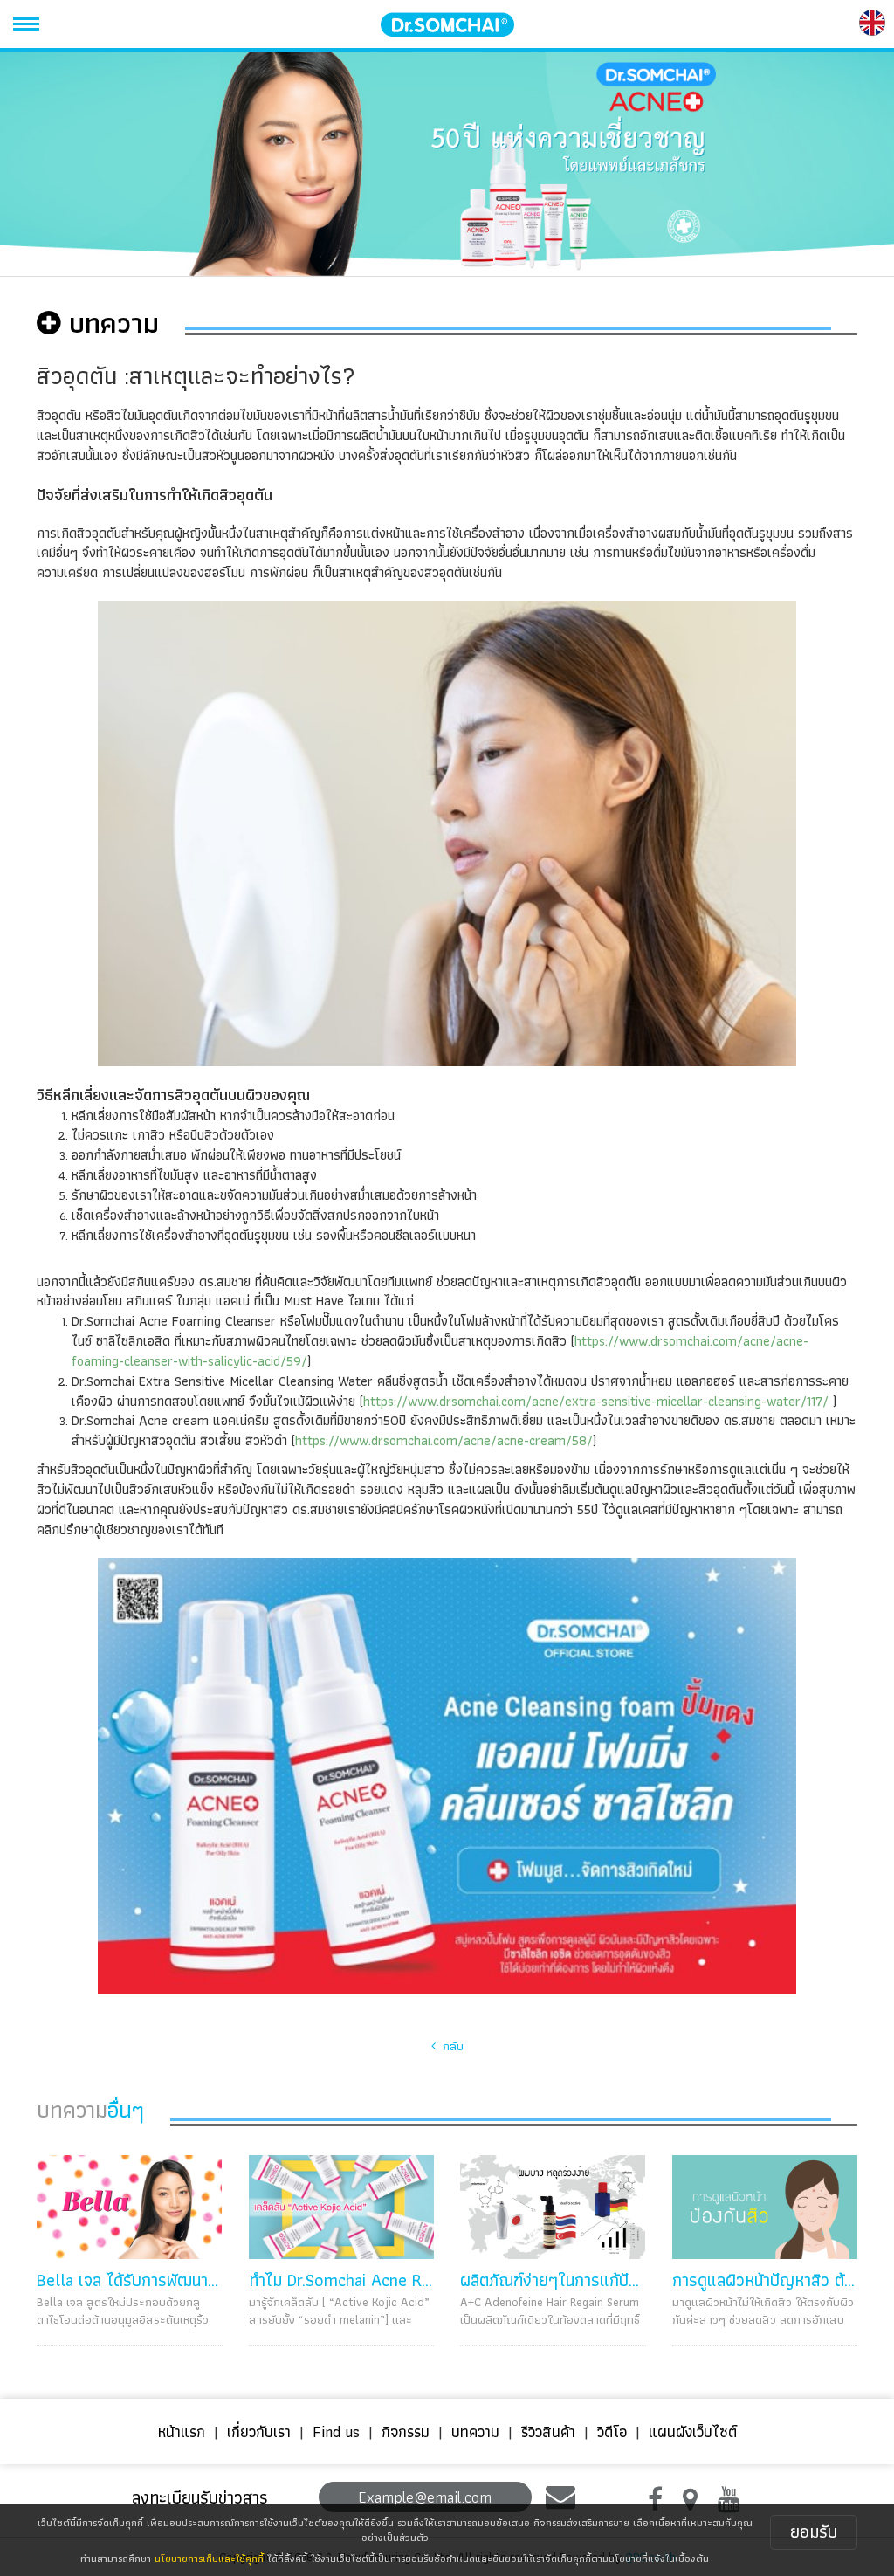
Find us (336, 2431)
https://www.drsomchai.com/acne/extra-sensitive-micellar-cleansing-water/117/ (596, 1401)
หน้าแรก (182, 2431)
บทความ (475, 2431)
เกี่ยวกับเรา (259, 2431)
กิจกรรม (406, 2431)
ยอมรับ (814, 2531)
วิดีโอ (612, 2431)
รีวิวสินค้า (548, 2431)
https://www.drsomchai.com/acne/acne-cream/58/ (444, 1440)
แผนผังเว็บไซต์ (693, 2431)
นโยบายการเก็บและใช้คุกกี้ (209, 2558)
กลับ (450, 2046)
